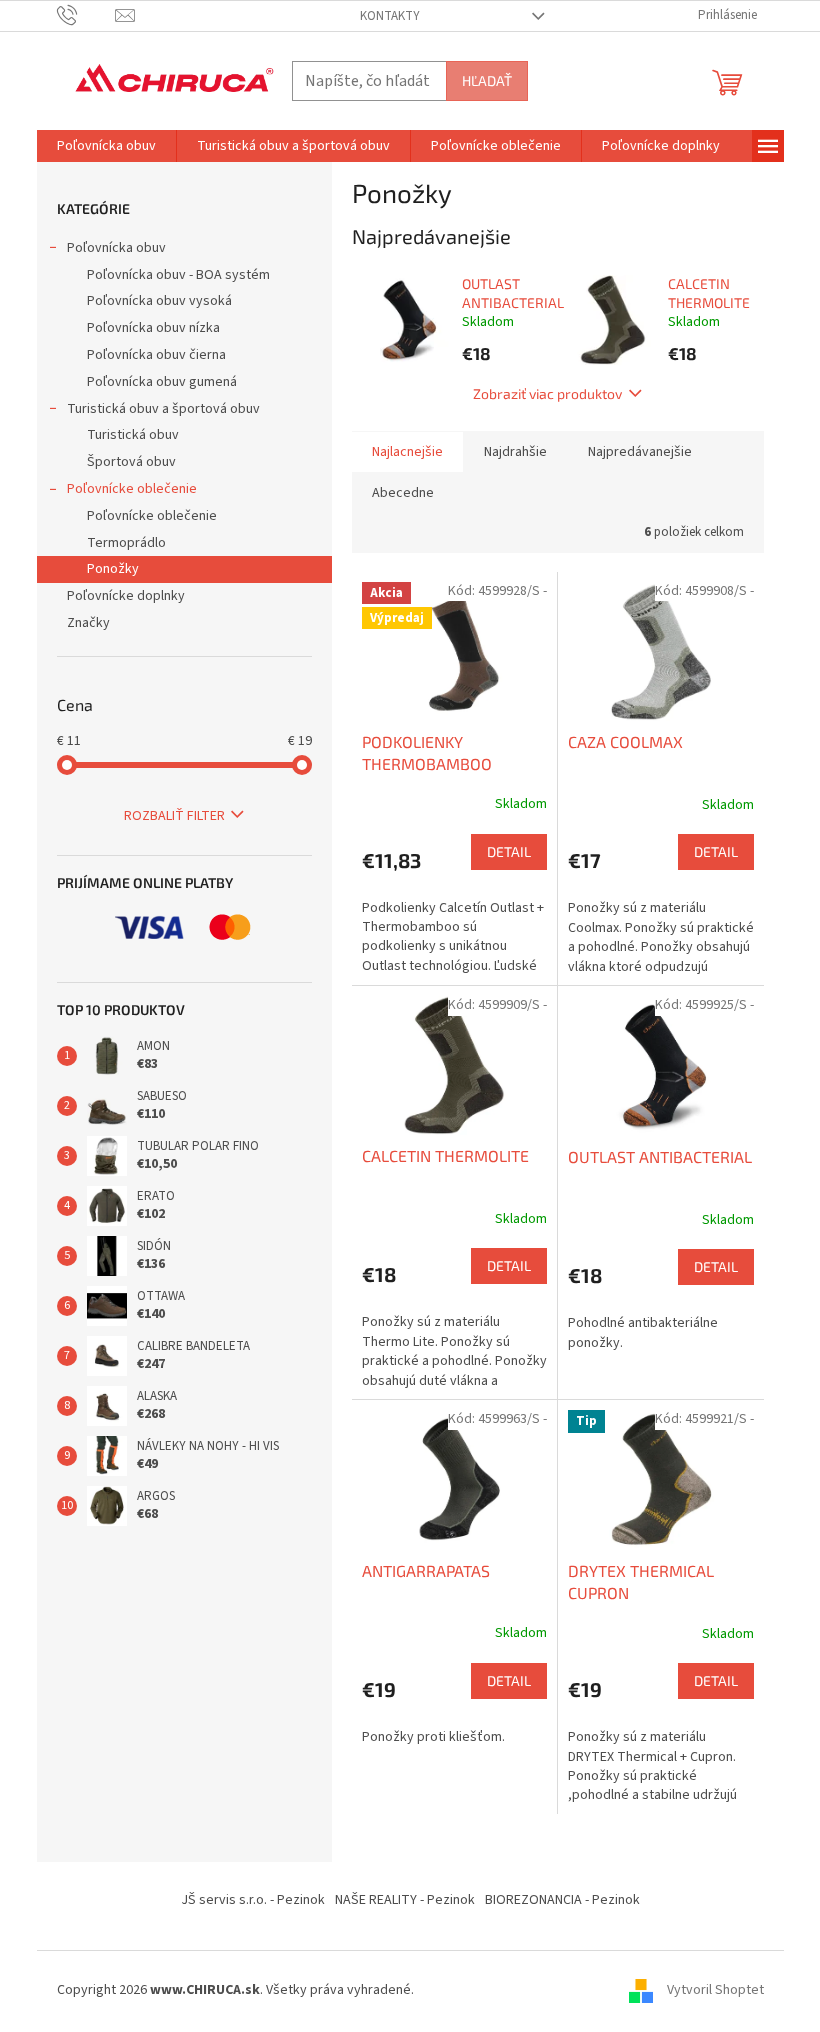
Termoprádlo (126, 543)
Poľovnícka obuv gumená (162, 382)
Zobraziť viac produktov (547, 393)
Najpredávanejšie (640, 452)
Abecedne (403, 493)
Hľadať (487, 80)
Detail (509, 851)
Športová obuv (131, 462)
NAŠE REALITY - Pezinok (405, 1900)
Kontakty (390, 16)
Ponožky (113, 569)
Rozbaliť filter (174, 816)
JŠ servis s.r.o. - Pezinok (253, 1900)
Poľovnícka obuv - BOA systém (178, 275)
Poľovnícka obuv (116, 248)
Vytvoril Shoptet (715, 1991)
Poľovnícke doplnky (126, 596)
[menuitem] (106, 146)
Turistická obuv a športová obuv (163, 409)
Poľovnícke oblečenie (132, 489)
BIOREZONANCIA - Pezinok (562, 1900)
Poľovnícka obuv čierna (156, 355)
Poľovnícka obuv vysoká (159, 301)
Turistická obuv (133, 435)
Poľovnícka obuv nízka (153, 328)
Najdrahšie (515, 452)
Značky (88, 623)
